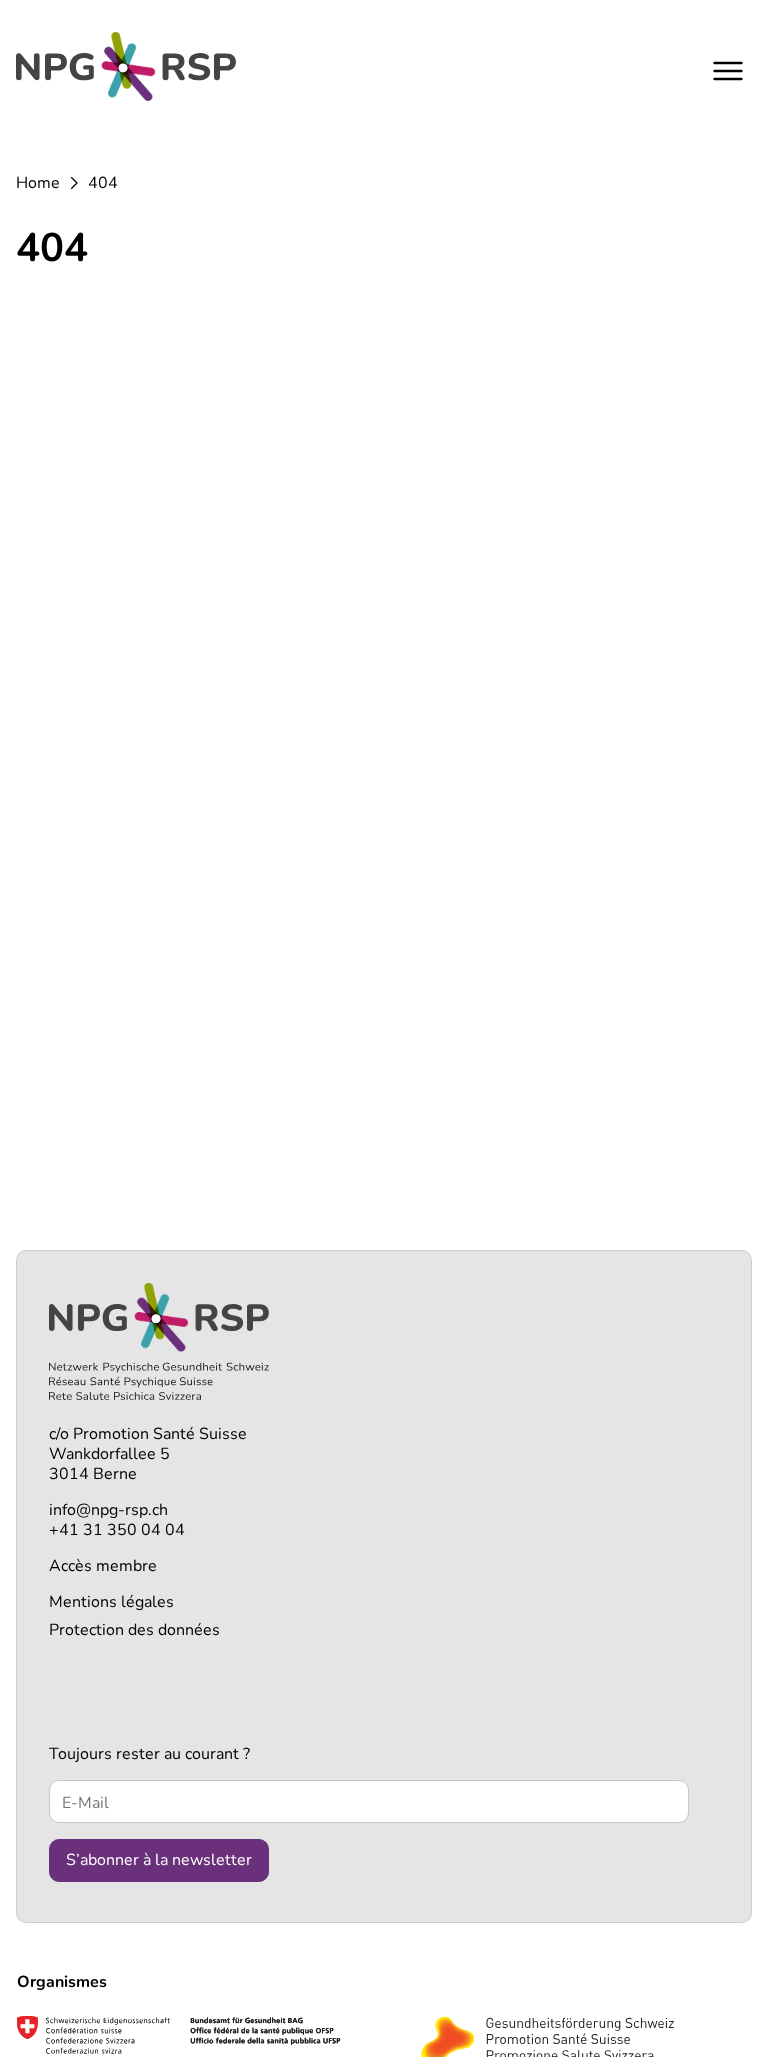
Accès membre (103, 1566)
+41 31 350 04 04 (117, 1530)
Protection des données (134, 1630)
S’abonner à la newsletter (159, 1860)
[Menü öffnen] (728, 70)
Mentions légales (111, 1602)
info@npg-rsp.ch (108, 1510)
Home (38, 183)
